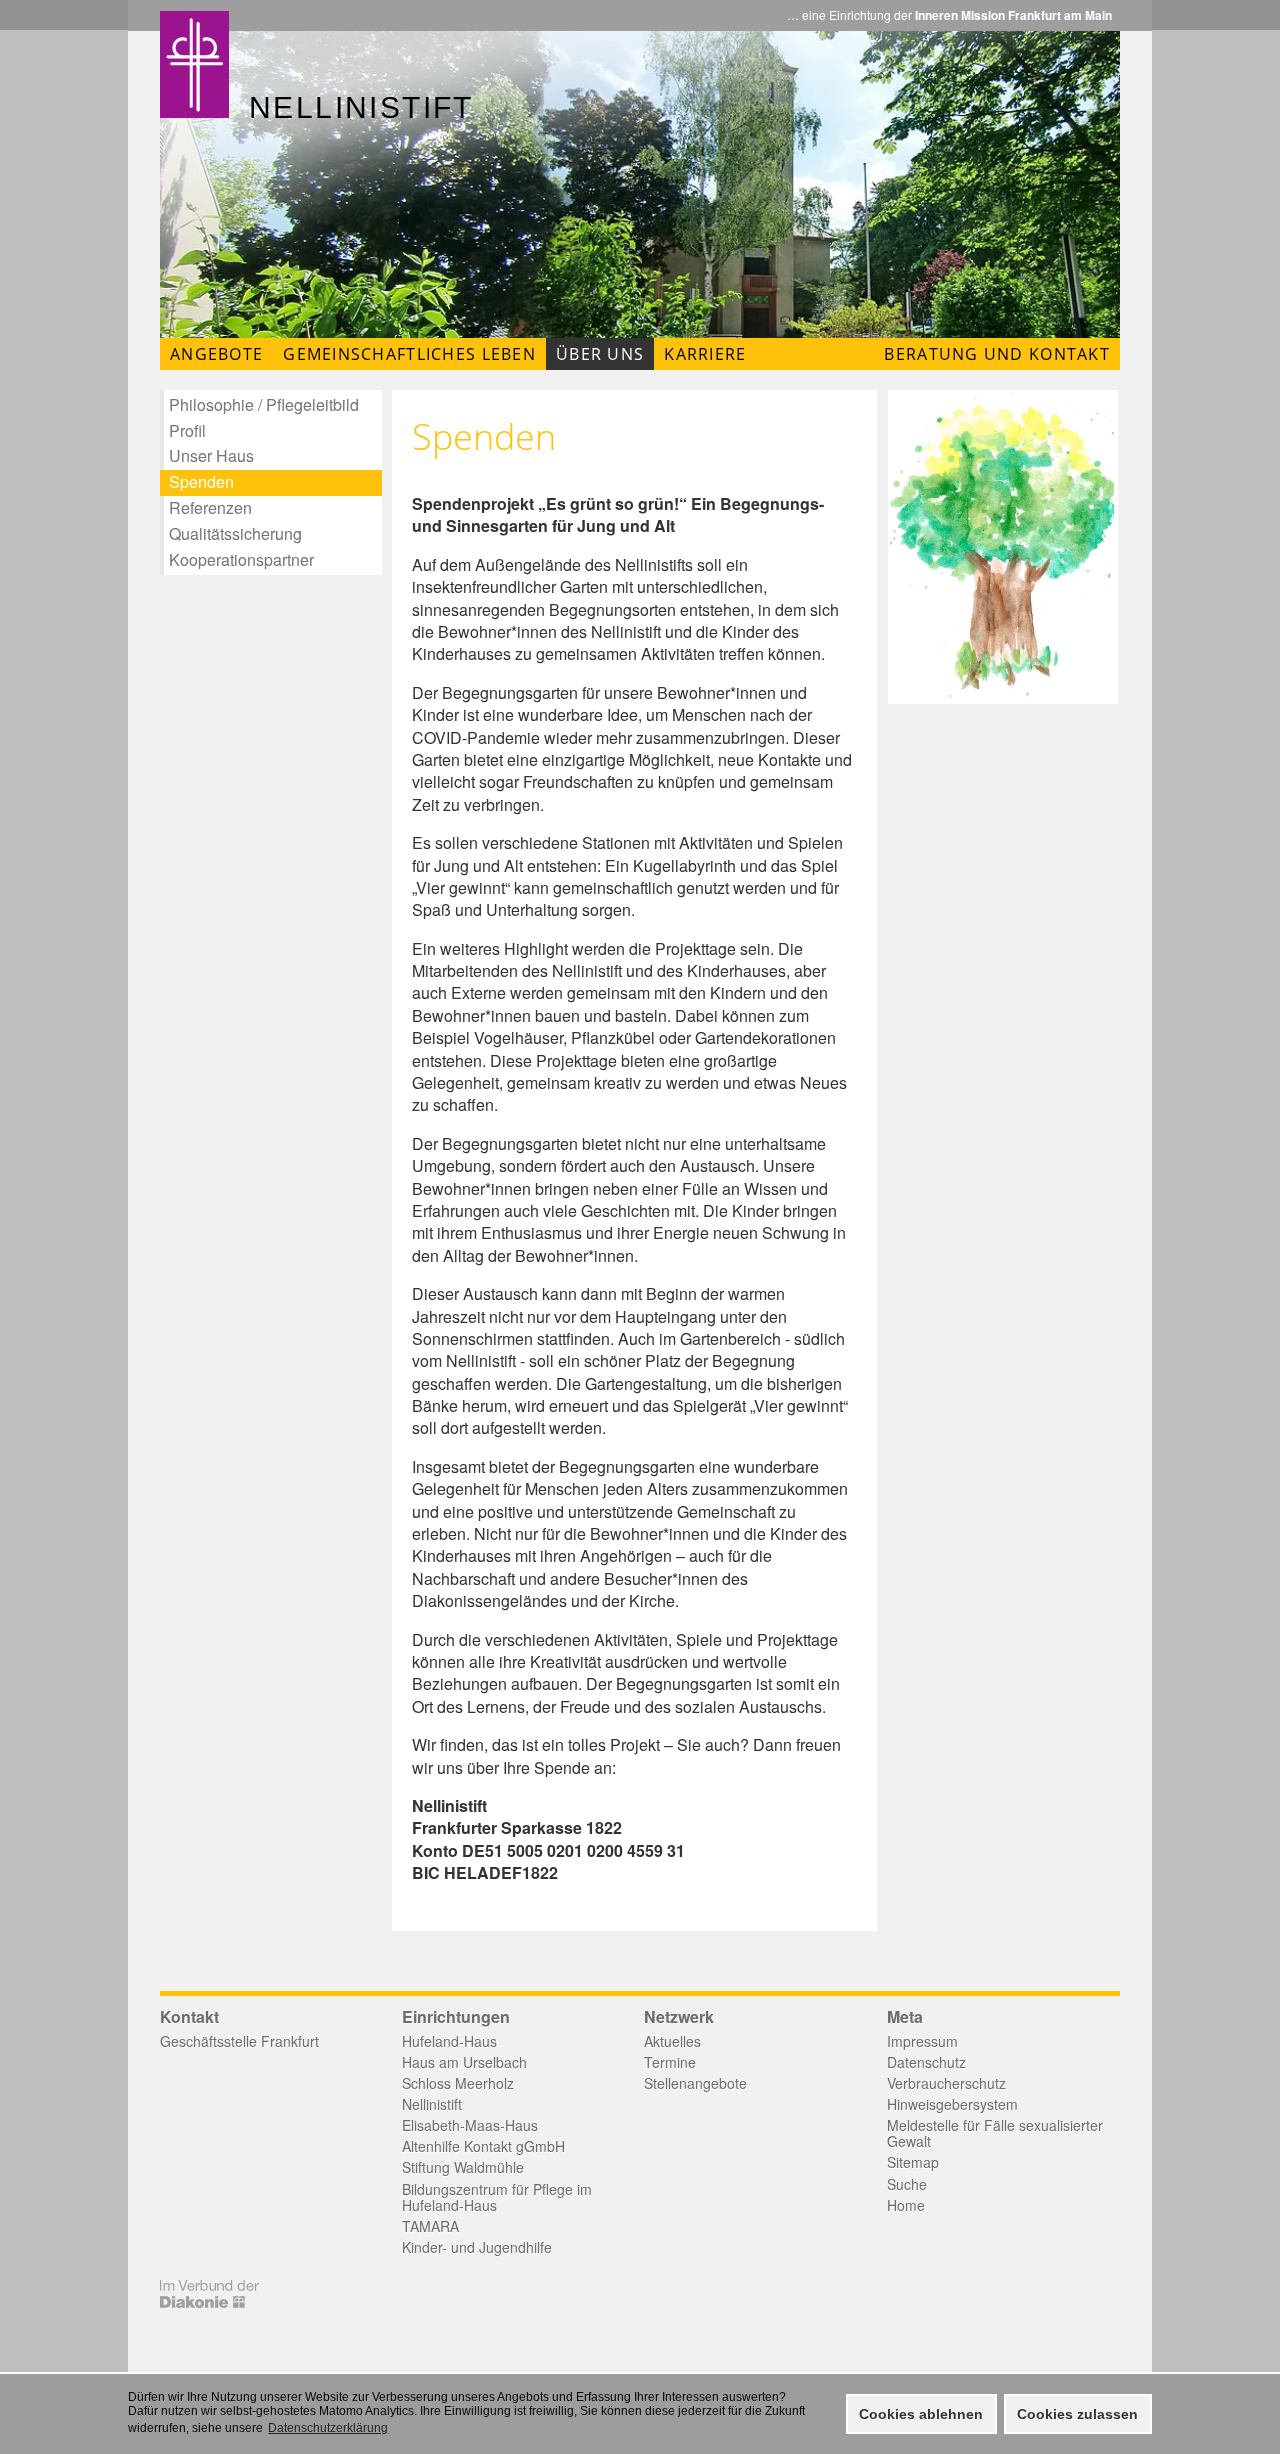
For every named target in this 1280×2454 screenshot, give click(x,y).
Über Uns (600, 354)
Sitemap (913, 2162)
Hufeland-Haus (449, 2041)
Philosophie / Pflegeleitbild (264, 404)
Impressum (922, 2041)
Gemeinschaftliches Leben (409, 354)
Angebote (216, 354)
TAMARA (430, 2226)
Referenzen (210, 507)
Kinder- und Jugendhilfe (477, 2247)
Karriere (705, 354)
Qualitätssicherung (235, 533)
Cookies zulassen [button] (1077, 2414)
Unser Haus (211, 455)
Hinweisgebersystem (952, 2104)
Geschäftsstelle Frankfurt (239, 2041)
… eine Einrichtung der (949, 15)
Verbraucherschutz (946, 2083)
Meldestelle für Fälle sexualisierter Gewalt (995, 2133)
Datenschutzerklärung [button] (328, 2428)
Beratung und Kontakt (997, 354)
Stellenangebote (695, 2083)
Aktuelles (672, 2041)
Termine (670, 2062)
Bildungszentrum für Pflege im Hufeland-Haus (497, 2197)
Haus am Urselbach (464, 2062)
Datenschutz (926, 2062)
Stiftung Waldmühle (463, 2167)
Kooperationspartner (241, 559)
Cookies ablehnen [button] (921, 2414)
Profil (187, 430)
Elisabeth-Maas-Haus (470, 2125)
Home (906, 2205)
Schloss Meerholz (458, 2083)
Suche (907, 2184)
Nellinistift (432, 2104)
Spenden (201, 481)
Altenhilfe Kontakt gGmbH (483, 2146)
